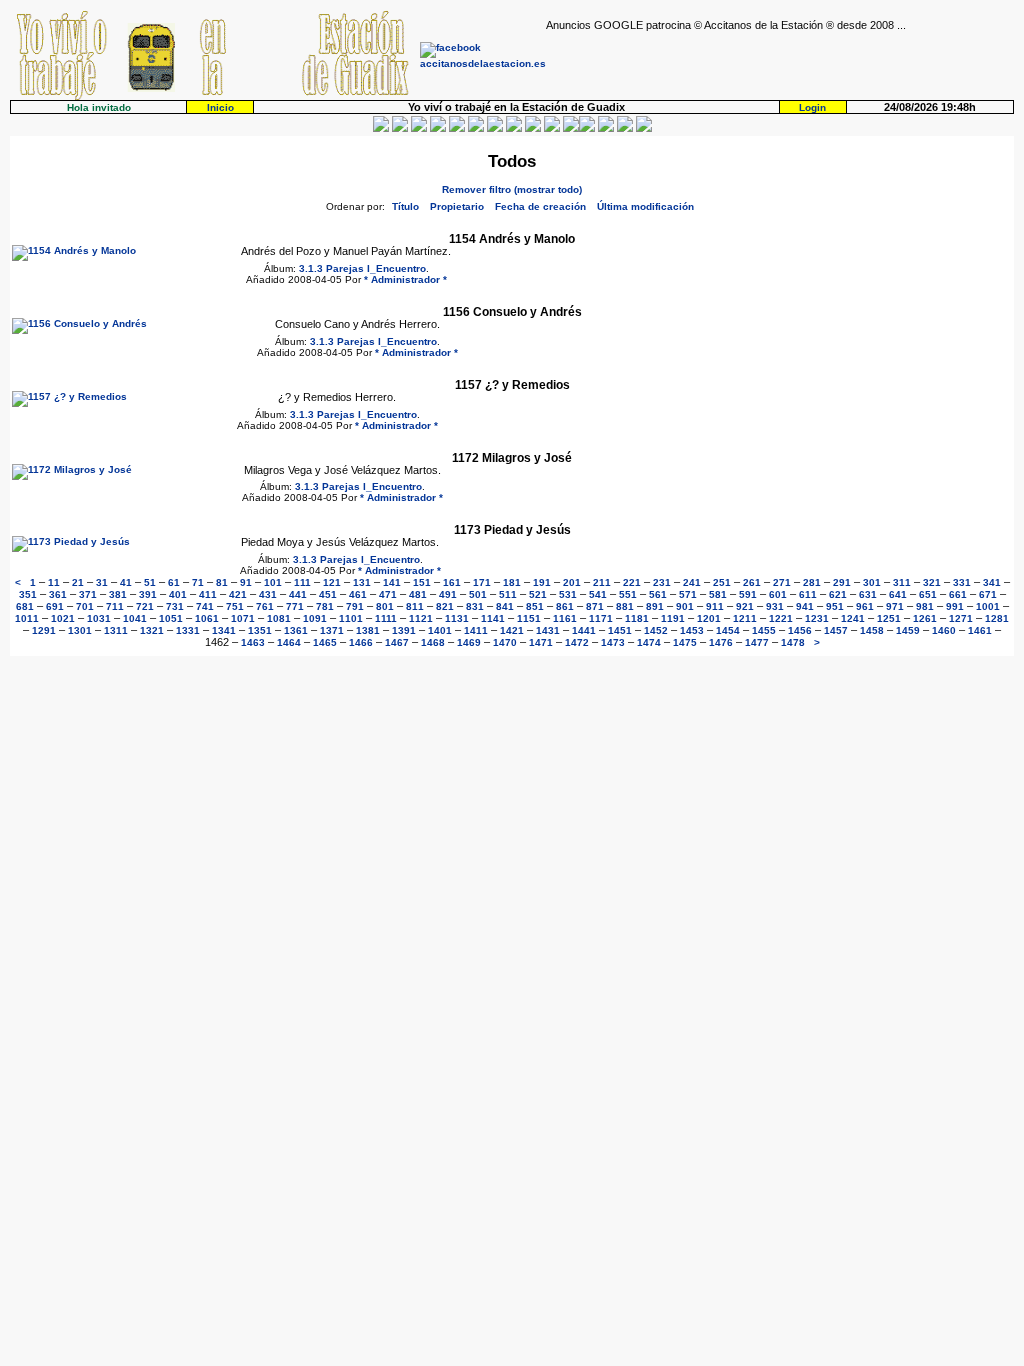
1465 (325, 642)
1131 (457, 618)
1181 (637, 618)
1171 (601, 618)
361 (58, 594)
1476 (721, 642)
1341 (224, 630)
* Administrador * (405, 279)
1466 (361, 642)
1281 (997, 618)
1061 (207, 618)
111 (302, 582)
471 (388, 594)
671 (988, 594)
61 (174, 582)
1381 (368, 630)
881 (625, 606)
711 (115, 606)
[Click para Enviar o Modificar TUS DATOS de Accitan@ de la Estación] (381, 128)
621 (838, 594)
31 (102, 582)
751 (235, 606)
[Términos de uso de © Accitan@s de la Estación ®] (625, 128)
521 (538, 594)
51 (150, 582)
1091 (315, 618)
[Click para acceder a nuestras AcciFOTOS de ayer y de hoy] (400, 128)
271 (782, 582)
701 (85, 606)
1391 (404, 630)
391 (148, 594)
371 (88, 594)
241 (692, 582)
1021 (63, 618)
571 (688, 594)
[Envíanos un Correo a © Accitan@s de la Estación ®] (606, 128)
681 (25, 606)
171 (482, 582)
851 (535, 606)
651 (928, 594)
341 (992, 582)
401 (178, 594)
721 (145, 606)
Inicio (220, 107)
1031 (99, 618)
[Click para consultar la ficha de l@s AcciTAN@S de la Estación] (438, 128)
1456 (800, 630)
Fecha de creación (540, 206)
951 (835, 606)
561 (658, 594)
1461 (980, 630)
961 (865, 606)
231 (662, 582)
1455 (764, 630)
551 (628, 594)
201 (572, 582)
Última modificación (645, 206)
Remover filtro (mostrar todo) (512, 189)
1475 (685, 642)
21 (78, 582)
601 (778, 594)
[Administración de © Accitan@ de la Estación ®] (644, 128)
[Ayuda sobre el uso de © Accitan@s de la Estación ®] (571, 128)
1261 (925, 618)
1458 (872, 630)
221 (632, 582)
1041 (135, 618)
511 (508, 594)
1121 (421, 618)
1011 (27, 618)
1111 (386, 618)
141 (392, 582)
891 (655, 606)
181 (512, 582)
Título (405, 206)
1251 (889, 618)
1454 (728, 630)
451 (328, 594)
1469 (469, 642)
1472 (577, 642)
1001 (988, 606)
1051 (171, 618)
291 (842, 582)
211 (602, 582)
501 (478, 594)
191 (542, 582)
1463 (253, 642)
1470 (505, 642)
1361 (296, 630)
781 (325, 606)
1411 (476, 630)
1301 (80, 630)
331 (962, 582)
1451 (620, 630)
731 (175, 606)
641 (898, 594)
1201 (709, 618)
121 (332, 582)
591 (748, 594)
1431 (548, 630)
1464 (289, 642)
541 (598, 594)
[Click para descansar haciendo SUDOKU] (476, 128)
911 (715, 606)
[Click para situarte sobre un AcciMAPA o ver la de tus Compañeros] (457, 128)
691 (55, 606)
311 (902, 582)
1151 (529, 618)
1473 (613, 642)
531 (568, 594)
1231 (817, 618)
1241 (853, 618)
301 (872, 582)
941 (805, 606)
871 (595, 606)
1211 (745, 618)
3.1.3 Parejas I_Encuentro (362, 268)
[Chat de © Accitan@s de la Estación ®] (587, 128)
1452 (656, 630)
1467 (397, 642)
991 (955, 606)
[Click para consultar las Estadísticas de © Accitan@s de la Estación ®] (495, 128)
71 (198, 582)
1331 (188, 630)
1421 (512, 630)
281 (812, 582)
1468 (433, 642)
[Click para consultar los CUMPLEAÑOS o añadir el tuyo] (419, 128)
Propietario (457, 206)
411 (208, 594)
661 (958, 594)
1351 (260, 630)
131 (362, 582)
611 (808, 594)
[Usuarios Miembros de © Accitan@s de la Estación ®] (552, 128)
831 (475, 606)
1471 (541, 642)
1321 (152, 630)
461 (358, 594)
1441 (584, 630)
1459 (908, 630)
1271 (961, 618)
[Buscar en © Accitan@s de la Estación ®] (514, 128)
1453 (692, 630)
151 (422, 582)
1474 (649, 642)
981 (925, 606)
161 (452, 582)
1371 (332, 630)
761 (265, 606)
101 (273, 582)
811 (415, 606)
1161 (565, 618)
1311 (116, 630)
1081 (279, 618)
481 (418, 594)
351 (28, 594)
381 (118, 594)
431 (268, 594)
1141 (493, 618)
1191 (673, 618)
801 (385, 606)
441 (298, 594)
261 (752, 582)
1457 (836, 630)
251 (722, 582)
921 (745, 606)
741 (205, 606)
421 (238, 594)
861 (565, 606)
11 (54, 582)
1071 (243, 618)
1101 (351, 618)
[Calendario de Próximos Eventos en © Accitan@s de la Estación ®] (533, 128)
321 (932, 582)
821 (445, 606)
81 (222, 582)
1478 (793, 642)
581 (718, 594)
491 (448, 594)
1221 (781, 618)
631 (868, 594)
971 (895, 606)
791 (355, 606)
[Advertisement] (780, 61)
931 (775, 606)
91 (246, 582)
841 (505, 606)
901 (685, 606)
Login (812, 107)
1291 (44, 630)
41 (126, 582)
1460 (944, 630)
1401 (440, 630)
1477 (757, 642)
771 (295, 606)
